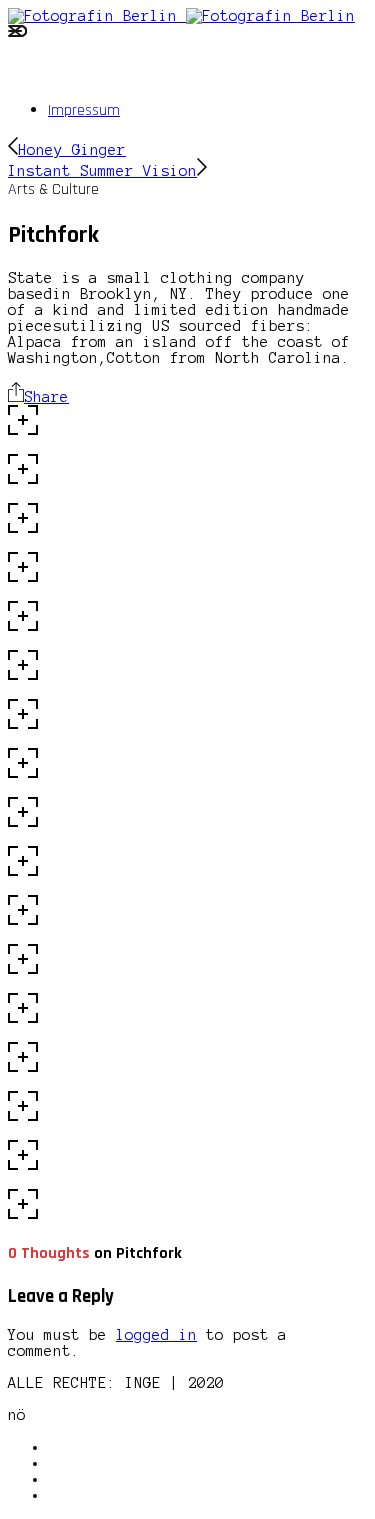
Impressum (84, 110)
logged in (156, 1335)
